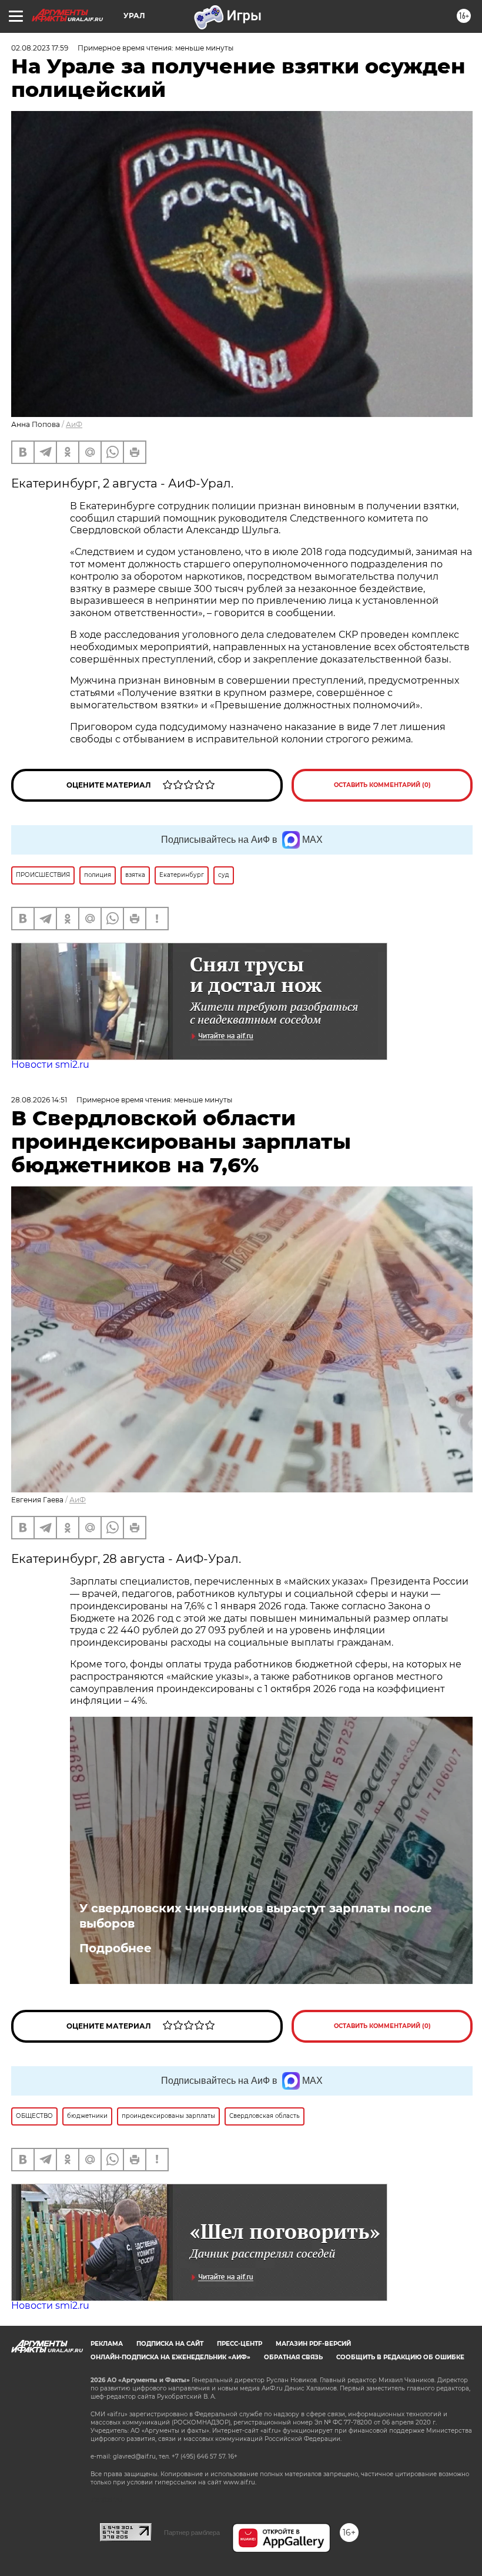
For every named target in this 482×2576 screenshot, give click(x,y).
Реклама (107, 2344)
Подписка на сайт (170, 2344)
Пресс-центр (240, 2344)
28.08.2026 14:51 (39, 1100)
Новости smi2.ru (50, 1065)
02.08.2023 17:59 (40, 48)
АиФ (74, 424)
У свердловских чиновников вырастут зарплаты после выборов (256, 1916)
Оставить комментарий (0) (382, 785)
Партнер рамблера (192, 2533)
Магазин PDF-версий (313, 2344)
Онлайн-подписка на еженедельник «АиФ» (170, 2357)
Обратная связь (293, 2357)
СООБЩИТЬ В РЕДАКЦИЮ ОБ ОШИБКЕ (400, 2357)
